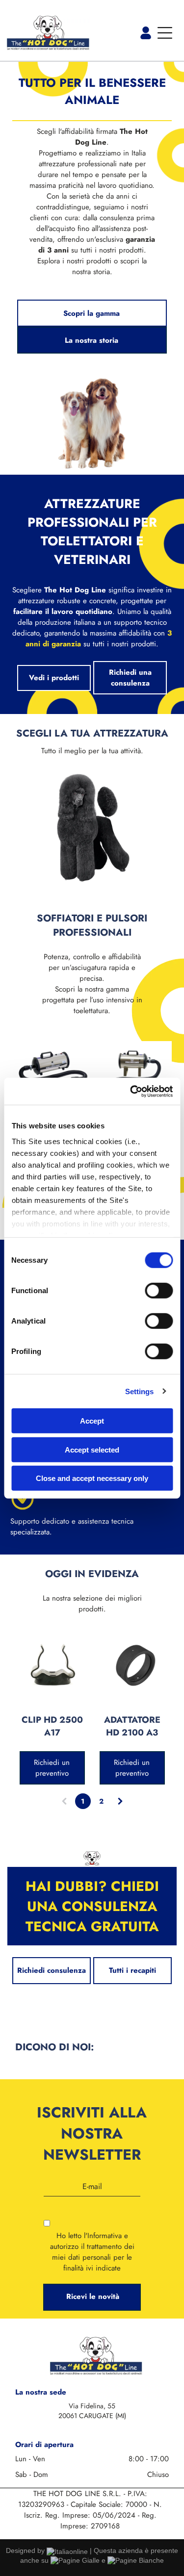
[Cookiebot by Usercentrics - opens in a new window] (131, 1091)
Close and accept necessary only (92, 1478)
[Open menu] (165, 33)
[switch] (159, 1291)
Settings (140, 1391)
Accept (92, 1421)
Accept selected (92, 1449)
